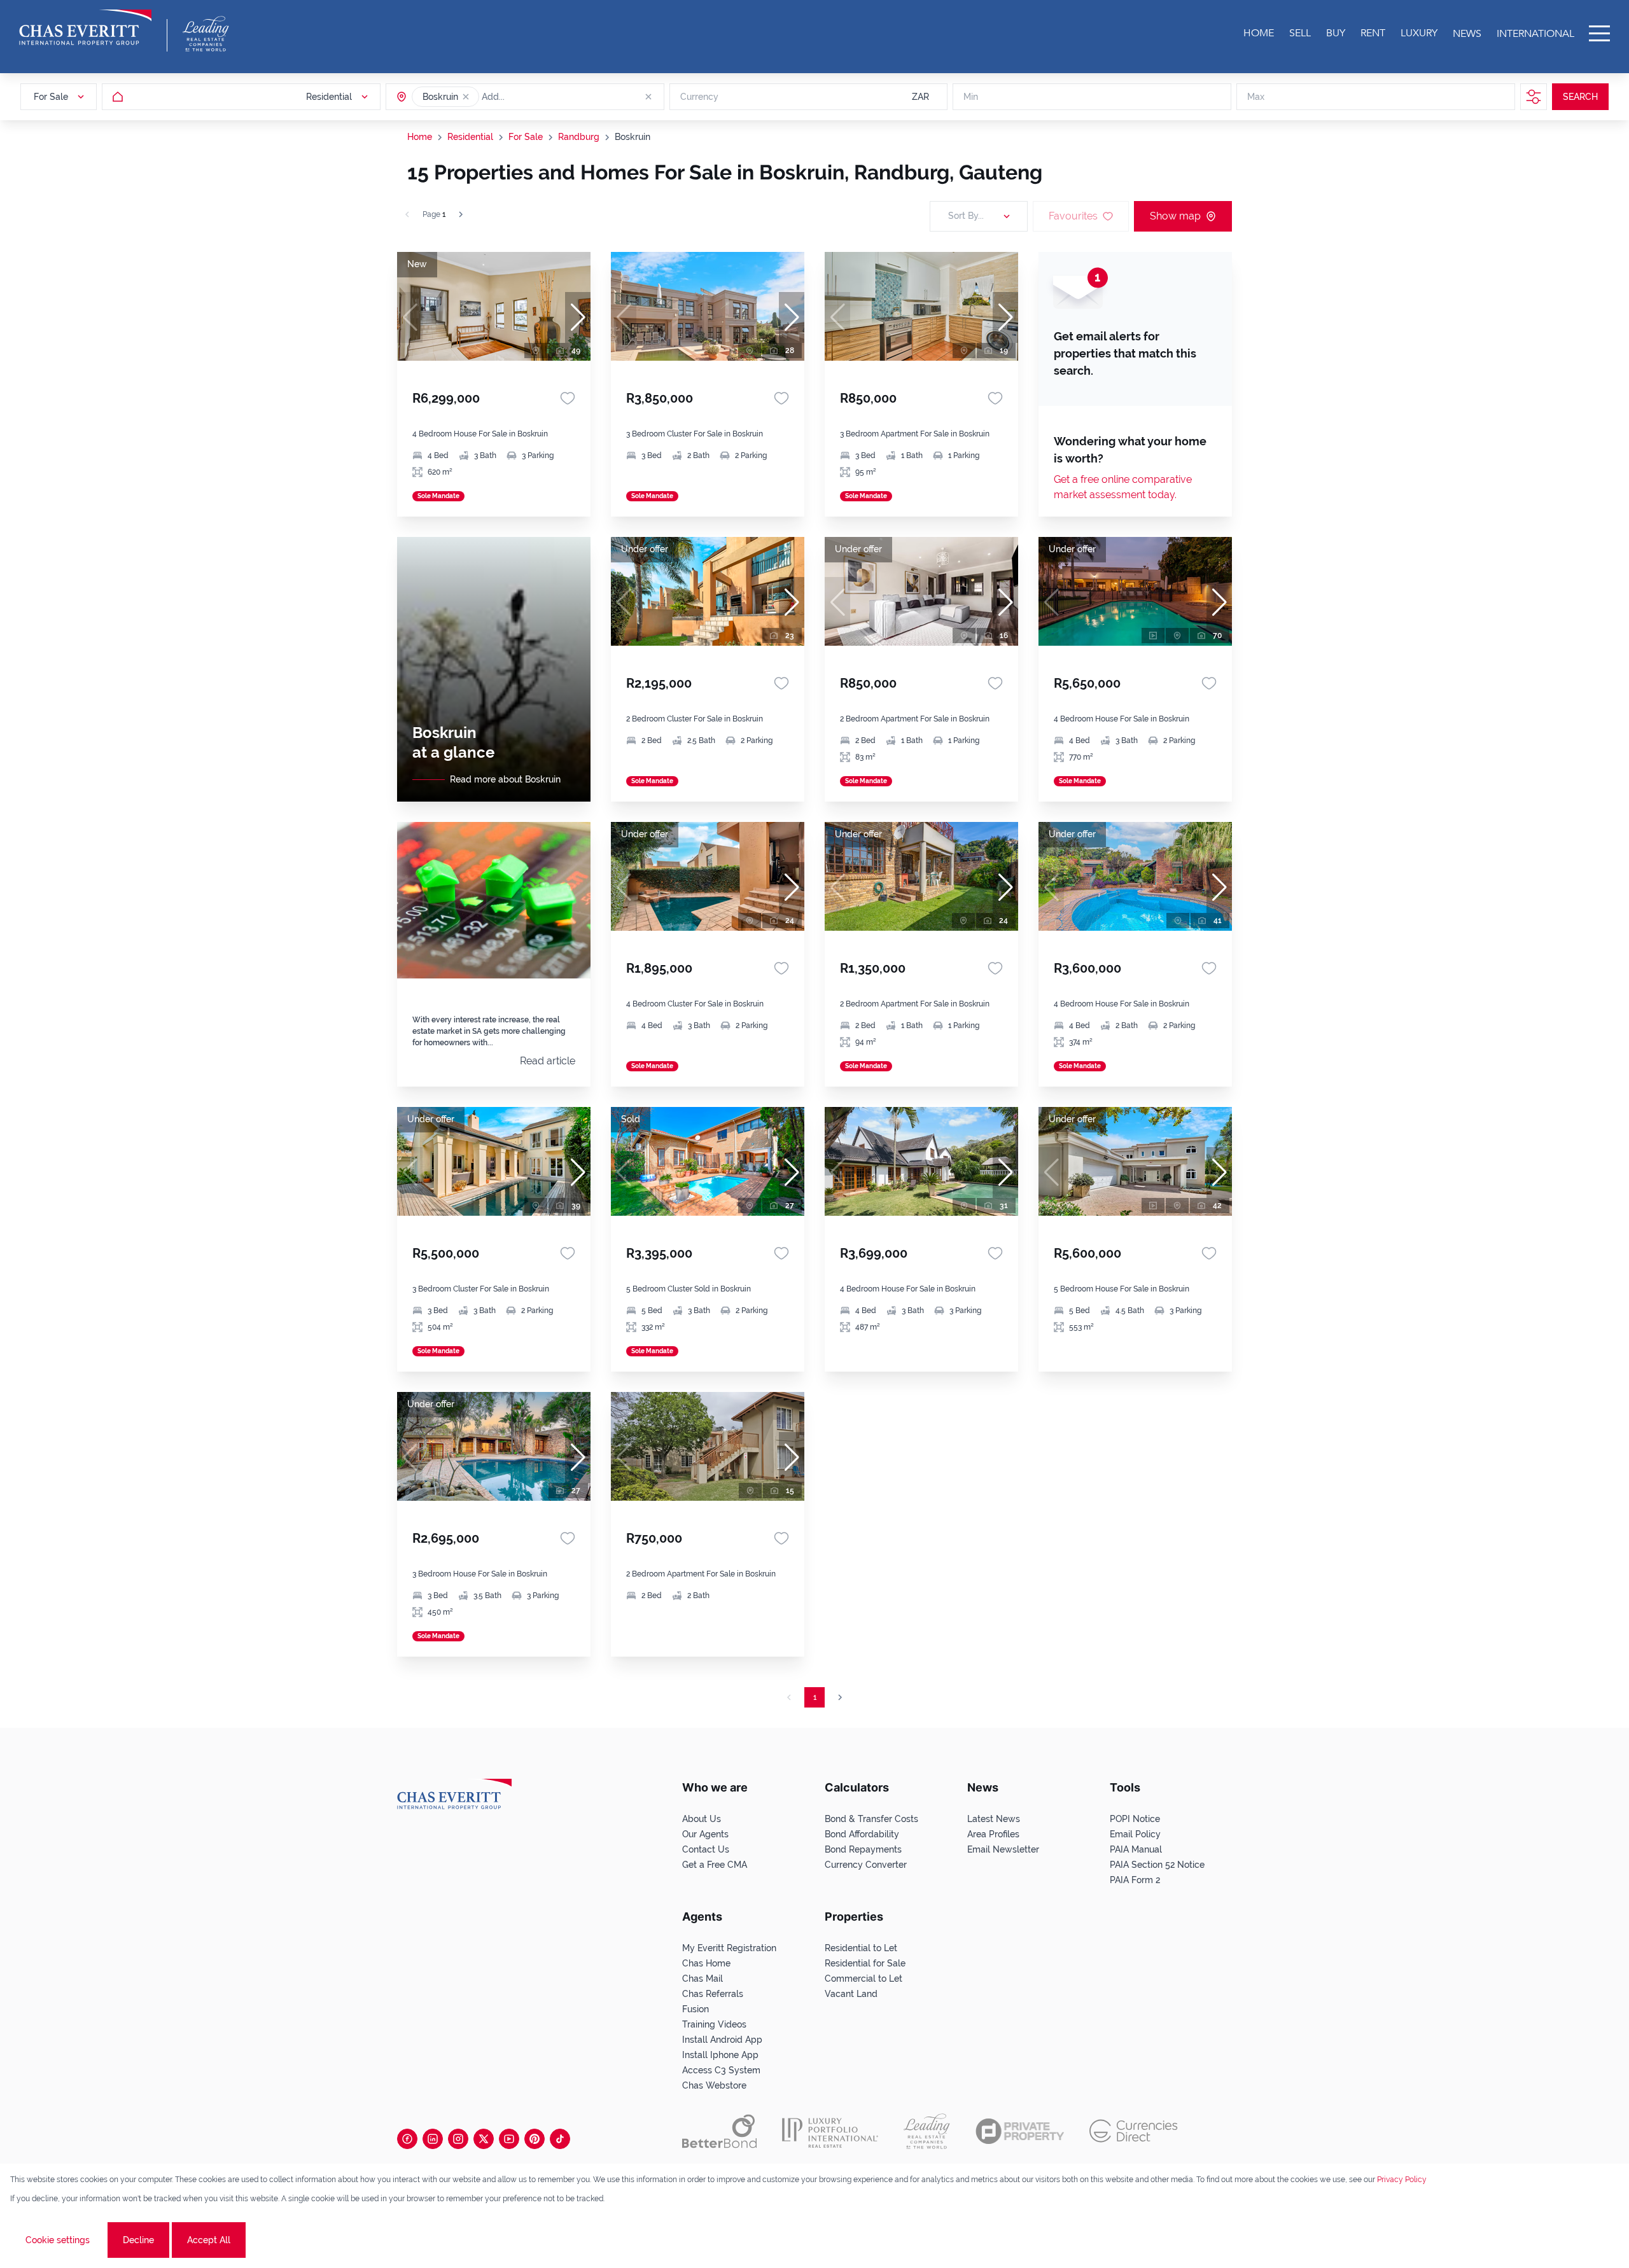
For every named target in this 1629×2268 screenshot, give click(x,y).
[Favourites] (568, 398)
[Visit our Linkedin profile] (433, 2139)
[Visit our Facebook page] (407, 2139)
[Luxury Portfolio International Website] (830, 2131)
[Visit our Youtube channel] (509, 2139)
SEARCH (1580, 97)
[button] (466, 97)
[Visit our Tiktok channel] (560, 2139)
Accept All (209, 2240)
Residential (470, 137)
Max (1256, 97)
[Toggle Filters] (1534, 97)
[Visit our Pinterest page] (535, 2139)
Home (420, 137)
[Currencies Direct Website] (1134, 2131)
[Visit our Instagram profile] (458, 2139)
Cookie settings (58, 2240)
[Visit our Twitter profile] (484, 2139)
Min (971, 97)
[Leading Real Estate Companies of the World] (206, 34)
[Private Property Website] (1020, 2131)
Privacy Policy (1402, 2180)
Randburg (579, 137)
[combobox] (531, 97)
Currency (699, 97)
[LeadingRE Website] (927, 2131)
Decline (138, 2240)
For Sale (526, 137)
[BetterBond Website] (719, 2131)
